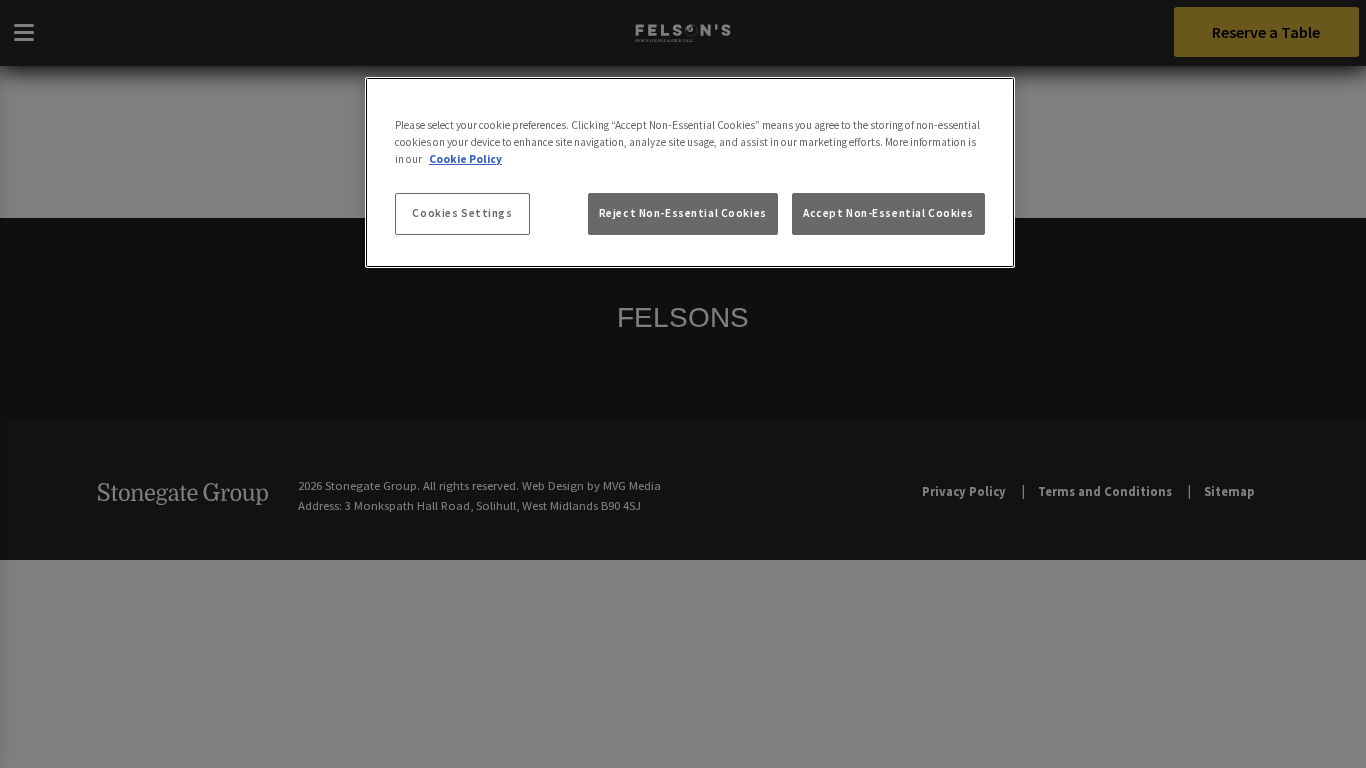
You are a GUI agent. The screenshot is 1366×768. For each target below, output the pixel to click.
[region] (690, 173)
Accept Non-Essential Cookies (888, 213)
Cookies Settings (462, 213)
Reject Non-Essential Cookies (683, 213)
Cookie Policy (465, 159)
